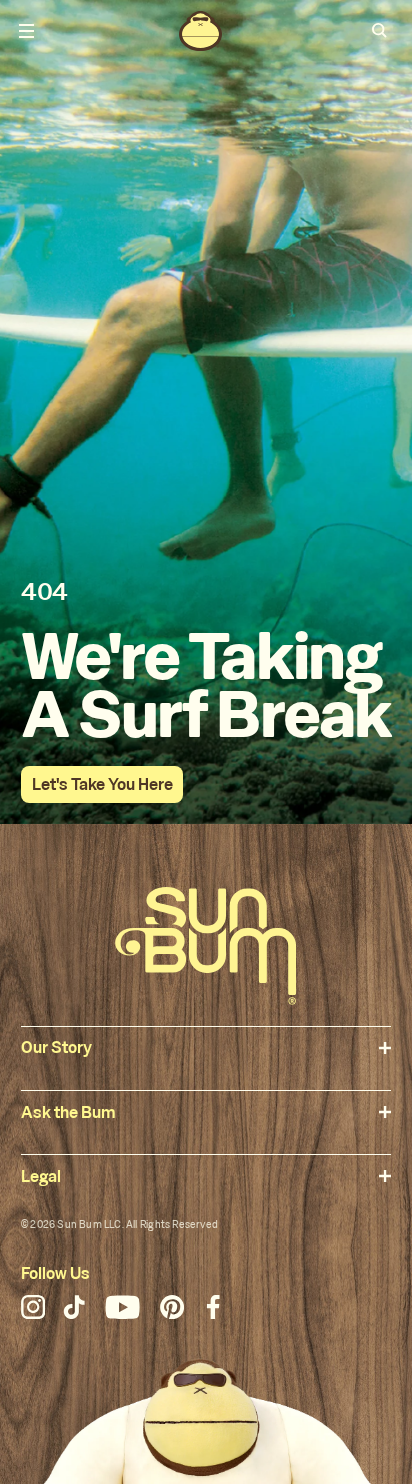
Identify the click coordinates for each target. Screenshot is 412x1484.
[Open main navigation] (27, 31)
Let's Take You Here (102, 784)
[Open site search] (380, 31)
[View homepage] (200, 31)
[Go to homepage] (205, 946)
